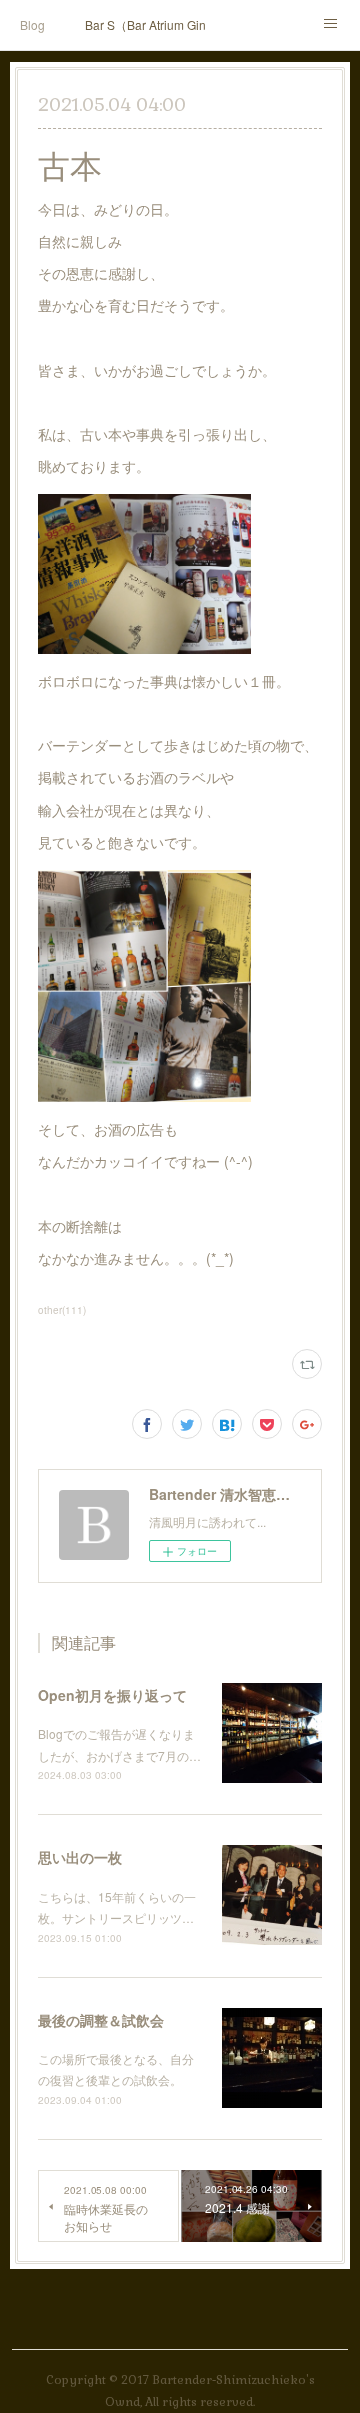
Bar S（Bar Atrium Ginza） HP (145, 24)
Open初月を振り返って (112, 1695)
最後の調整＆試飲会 (101, 2020)
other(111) (62, 1310)
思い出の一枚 (80, 1857)
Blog (32, 24)
